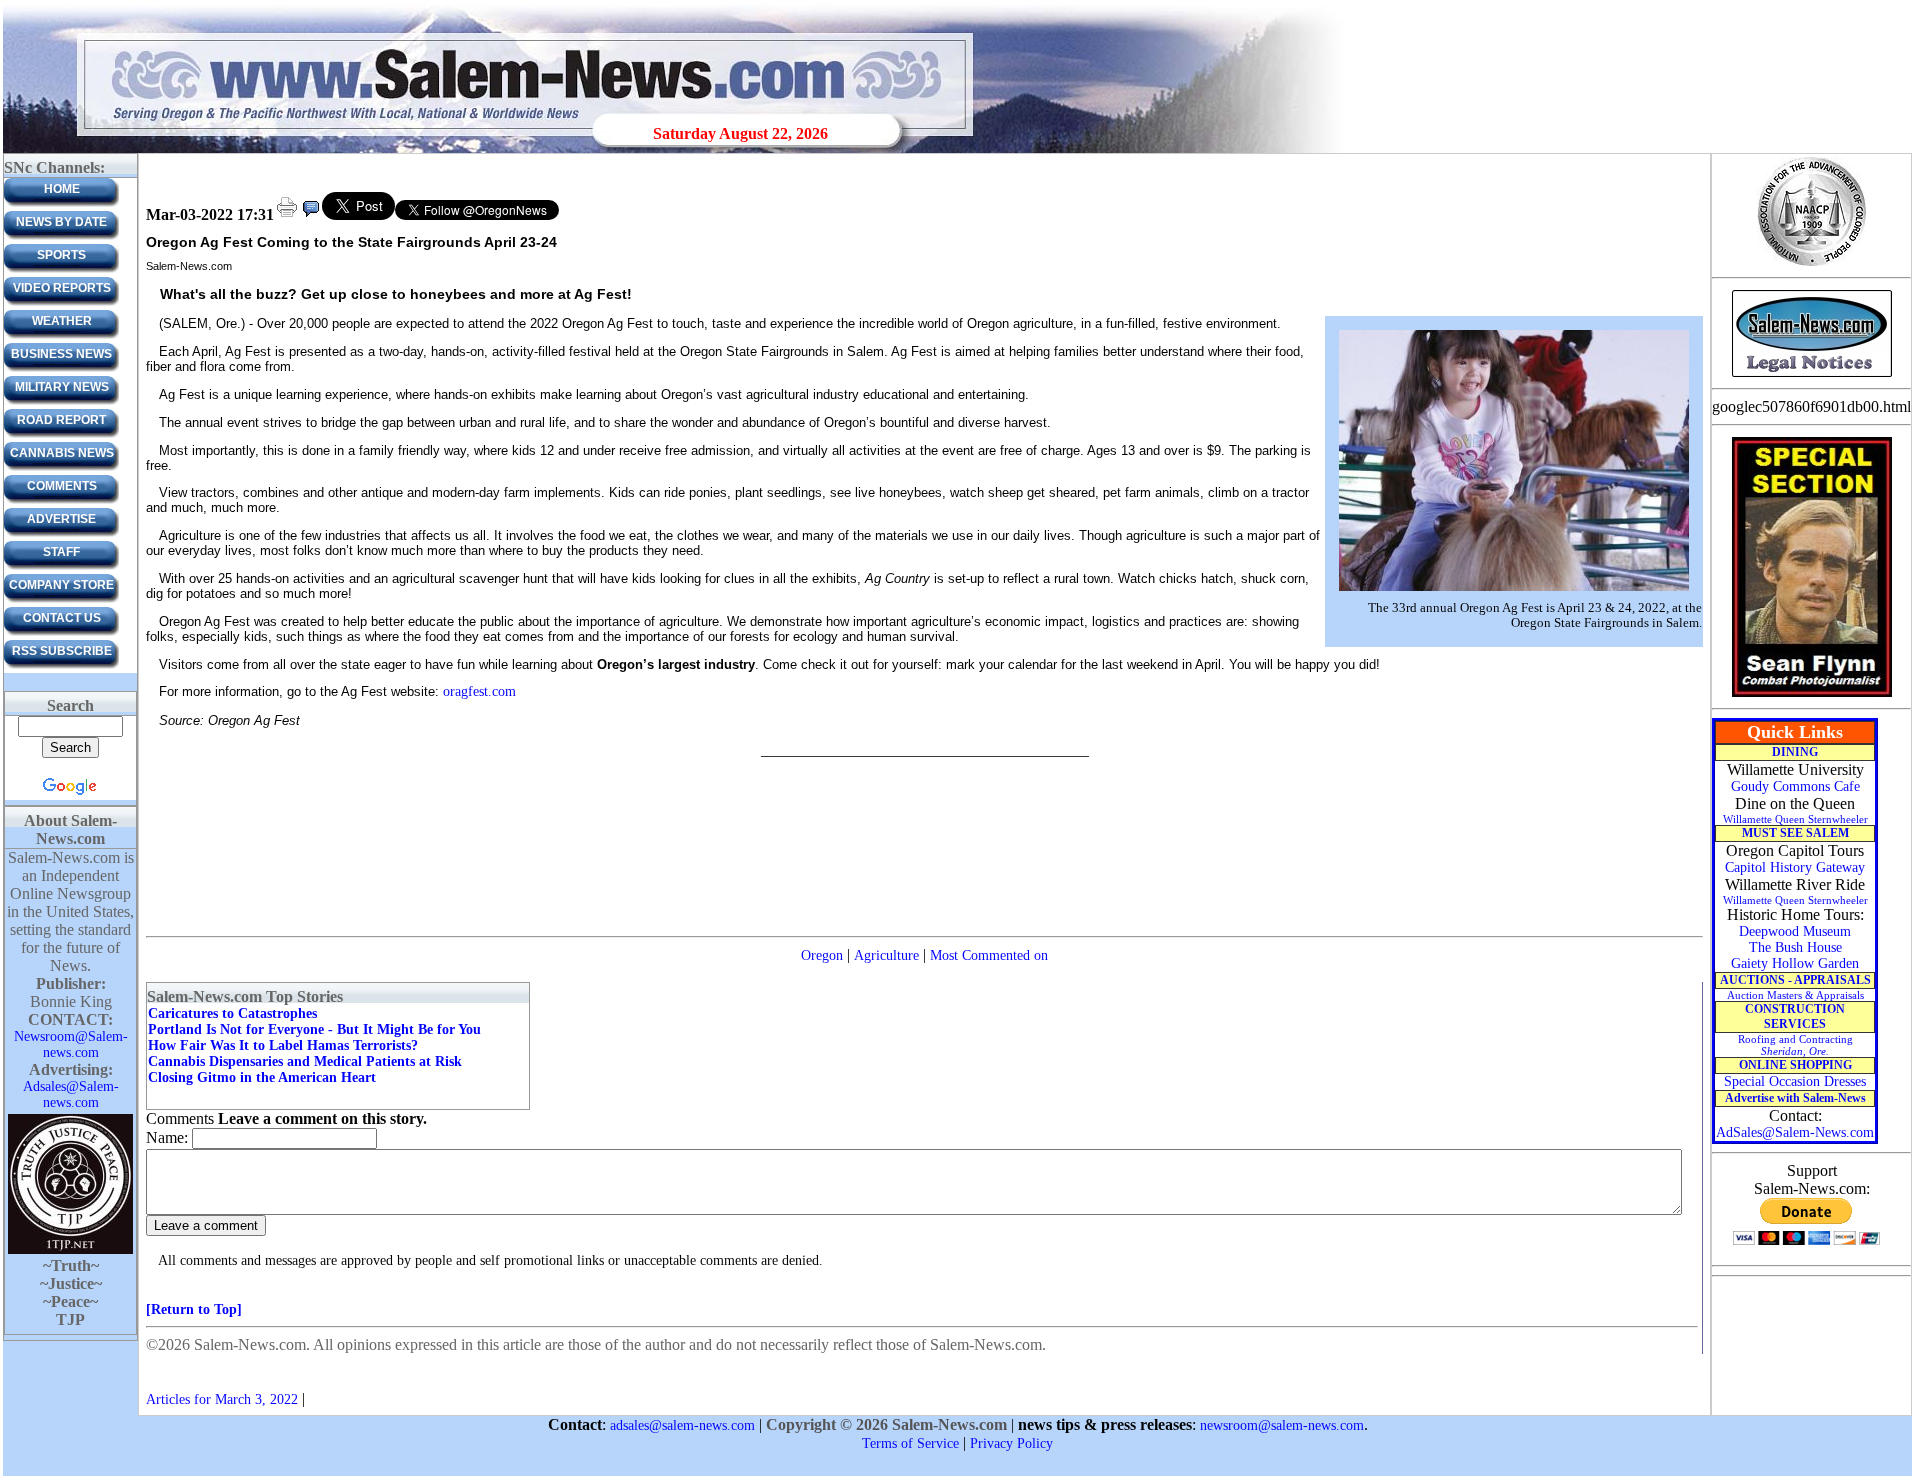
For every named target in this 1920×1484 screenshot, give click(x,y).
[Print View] (287, 215)
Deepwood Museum (1795, 931)
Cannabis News (62, 453)
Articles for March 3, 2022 (222, 1399)
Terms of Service (910, 1443)
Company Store (61, 585)
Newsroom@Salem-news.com (71, 1044)
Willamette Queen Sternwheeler (1795, 819)
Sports (61, 255)
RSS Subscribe (62, 651)
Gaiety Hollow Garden (1795, 963)
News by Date (61, 222)
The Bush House (1795, 947)
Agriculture (886, 955)
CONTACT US (62, 618)
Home (62, 189)
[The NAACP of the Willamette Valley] (1811, 264)
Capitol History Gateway (1795, 867)
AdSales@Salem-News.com (1795, 1132)
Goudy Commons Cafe (1795, 786)
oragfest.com (479, 691)
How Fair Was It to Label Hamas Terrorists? (283, 1045)
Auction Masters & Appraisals (1795, 995)
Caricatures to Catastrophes (232, 1013)
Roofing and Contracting (1795, 1045)
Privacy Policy (1011, 1443)
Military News (62, 387)
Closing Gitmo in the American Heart (262, 1077)
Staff (61, 552)
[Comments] (311, 215)
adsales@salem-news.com (682, 1425)
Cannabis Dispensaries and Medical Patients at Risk (305, 1061)
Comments (62, 486)
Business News (61, 354)
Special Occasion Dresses (1795, 1081)
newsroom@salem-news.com (1282, 1425)
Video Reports (62, 288)
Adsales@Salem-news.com (71, 1094)
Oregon (822, 955)
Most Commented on (989, 955)
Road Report (61, 420)
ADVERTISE (61, 519)
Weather (62, 321)
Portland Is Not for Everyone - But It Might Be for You (314, 1029)
